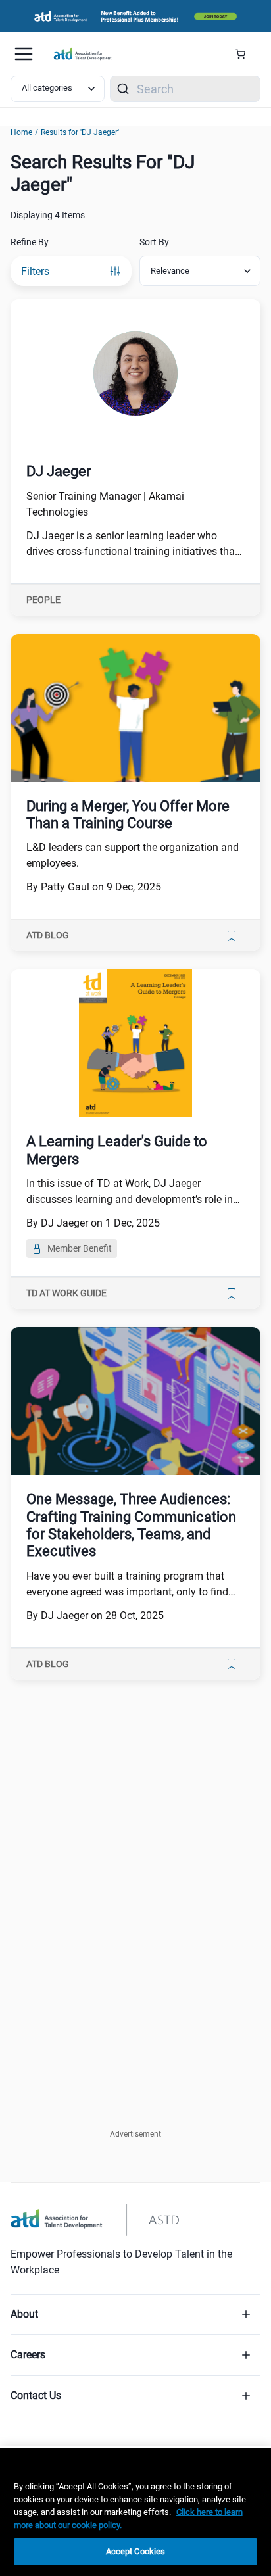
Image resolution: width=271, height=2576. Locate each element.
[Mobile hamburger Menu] (24, 54)
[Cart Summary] (245, 54)
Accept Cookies (136, 2551)
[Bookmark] (232, 936)
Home (21, 132)
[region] (135, 2512)
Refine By (30, 242)
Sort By (154, 242)
